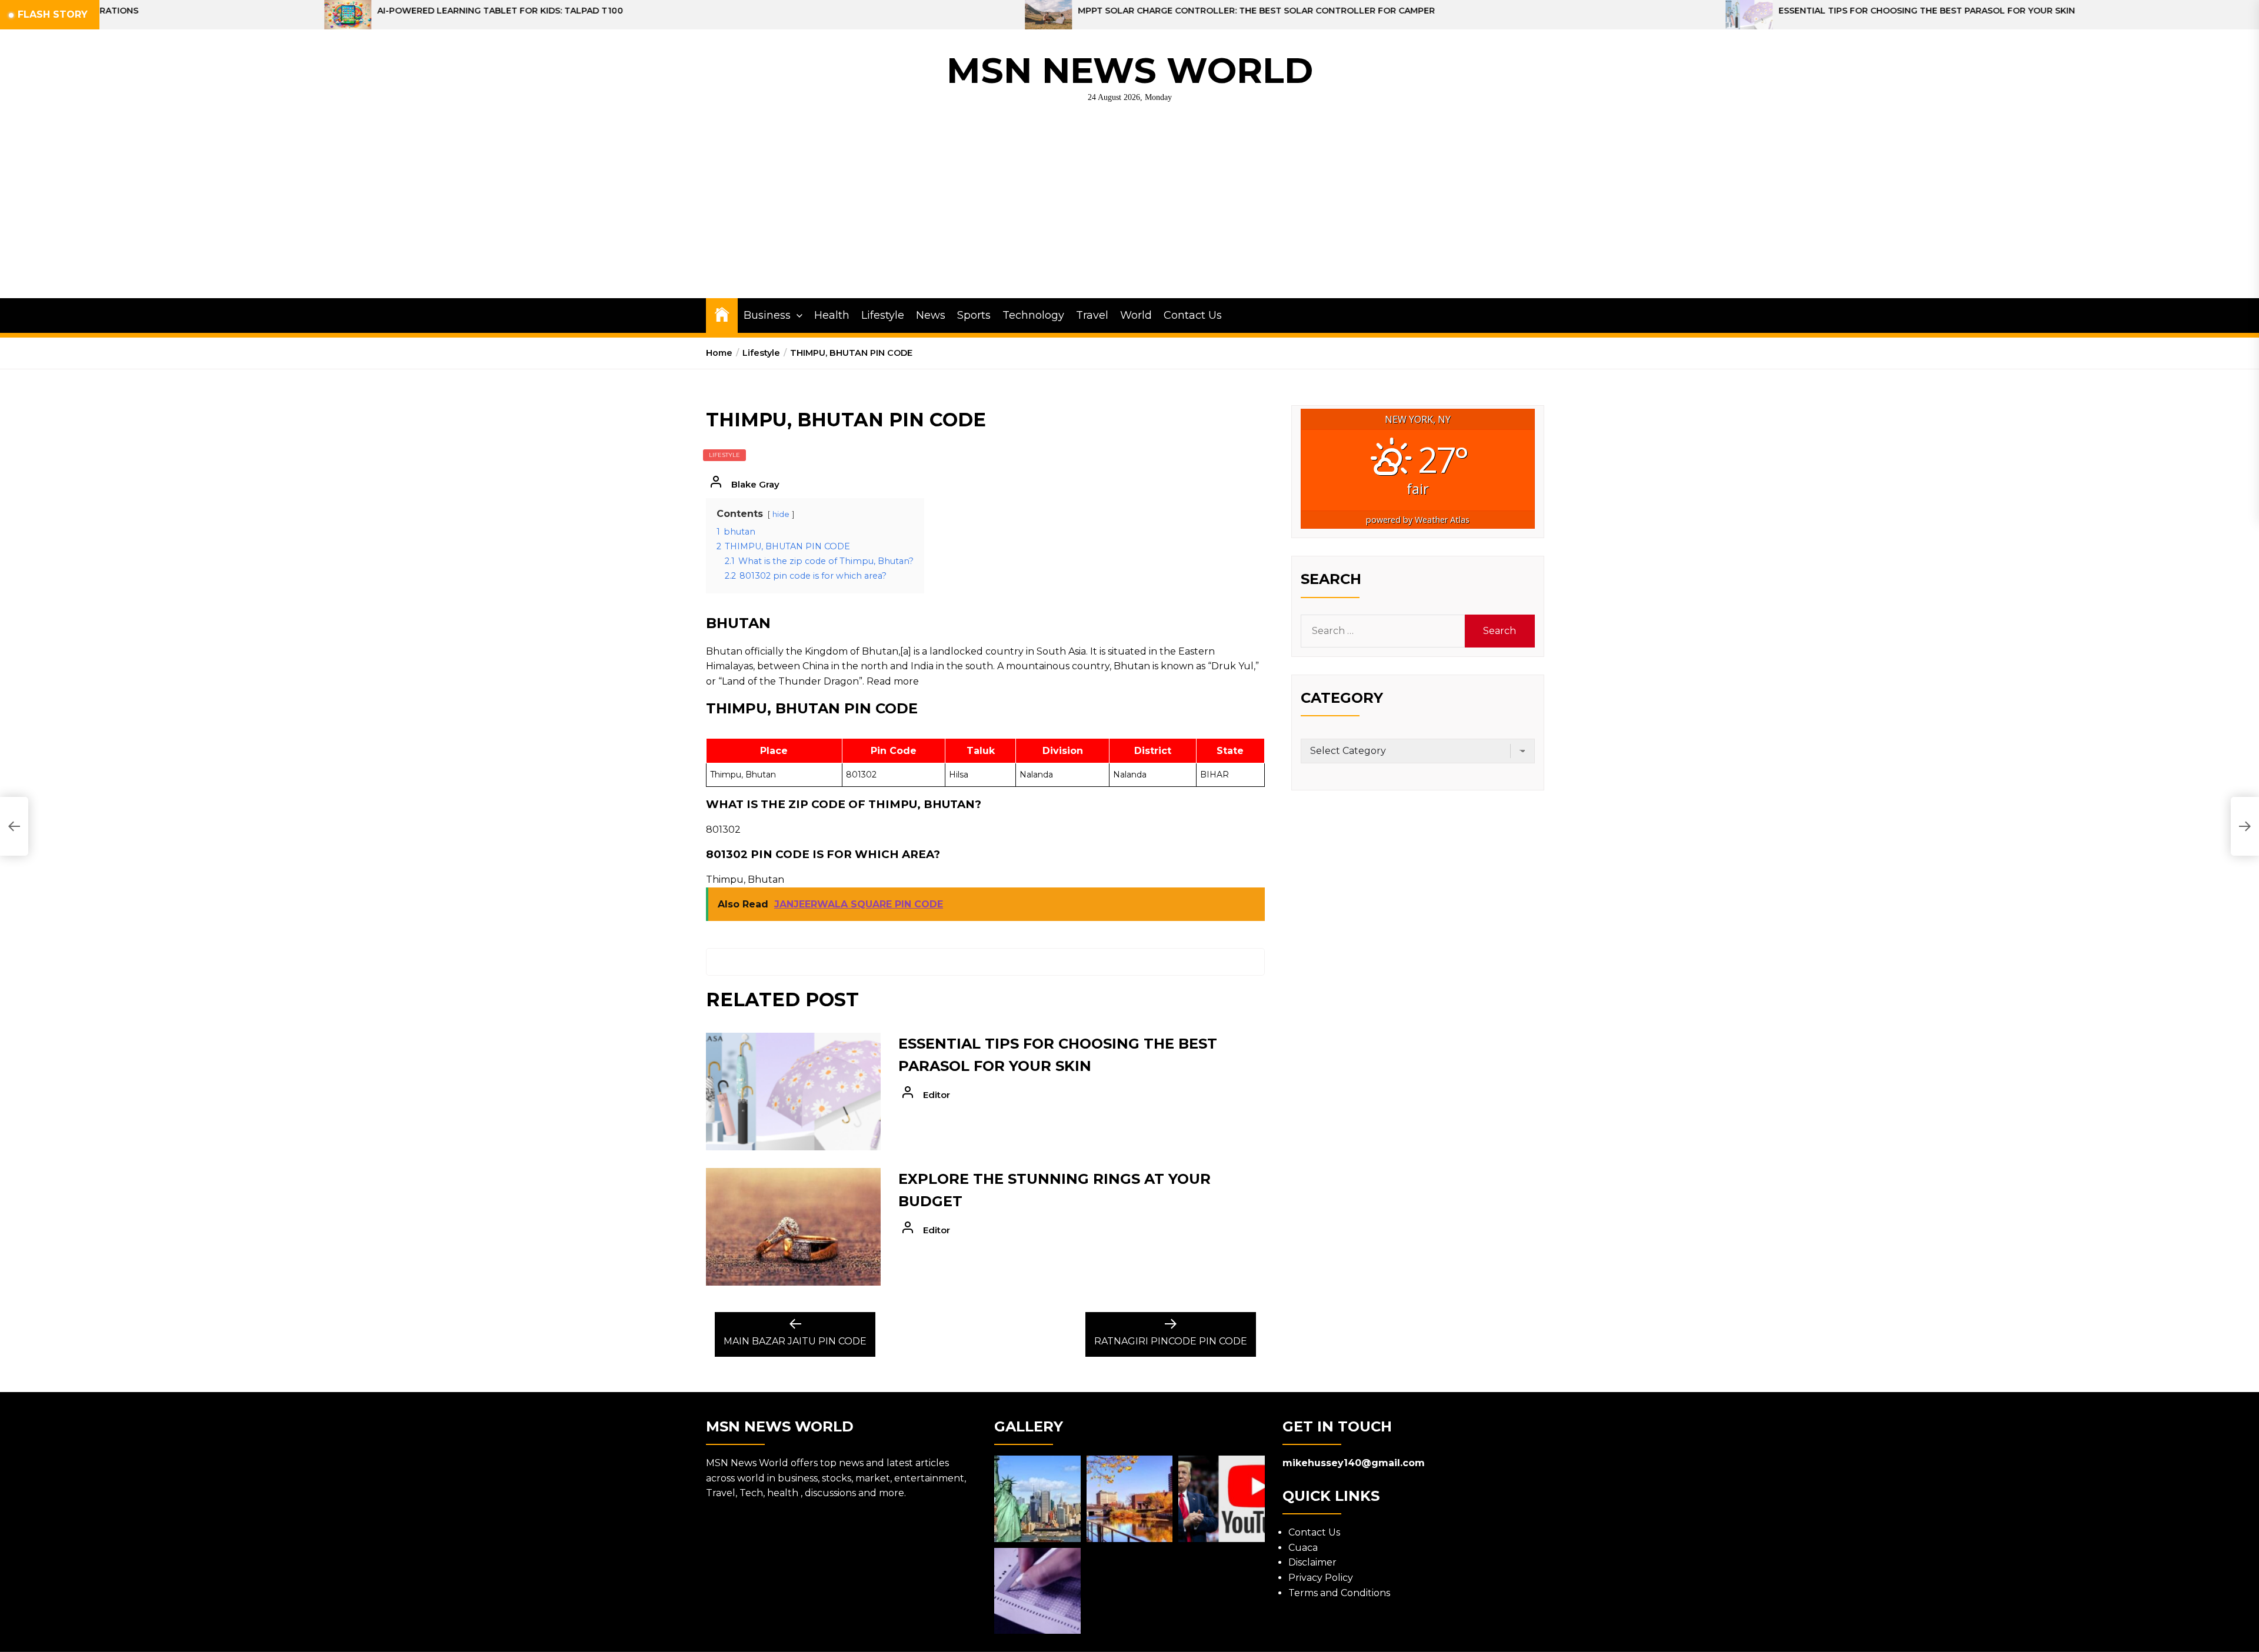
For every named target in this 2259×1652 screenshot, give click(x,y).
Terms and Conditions (1339, 1593)
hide (781, 514)
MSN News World (1130, 70)
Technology (1033, 315)
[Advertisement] (1129, 210)
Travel (1092, 315)
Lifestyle (883, 315)
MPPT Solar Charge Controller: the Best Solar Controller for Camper (898, 11)
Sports (974, 315)
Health (832, 315)
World (1136, 315)
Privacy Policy (1321, 1578)
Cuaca (1303, 1548)
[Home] (722, 314)
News (931, 315)
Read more (893, 681)
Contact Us (1193, 315)
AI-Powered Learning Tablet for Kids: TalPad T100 (142, 11)
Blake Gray (755, 484)
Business (767, 315)
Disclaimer (1312, 1562)
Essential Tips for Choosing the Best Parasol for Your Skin (1568, 11)
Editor (937, 1095)
